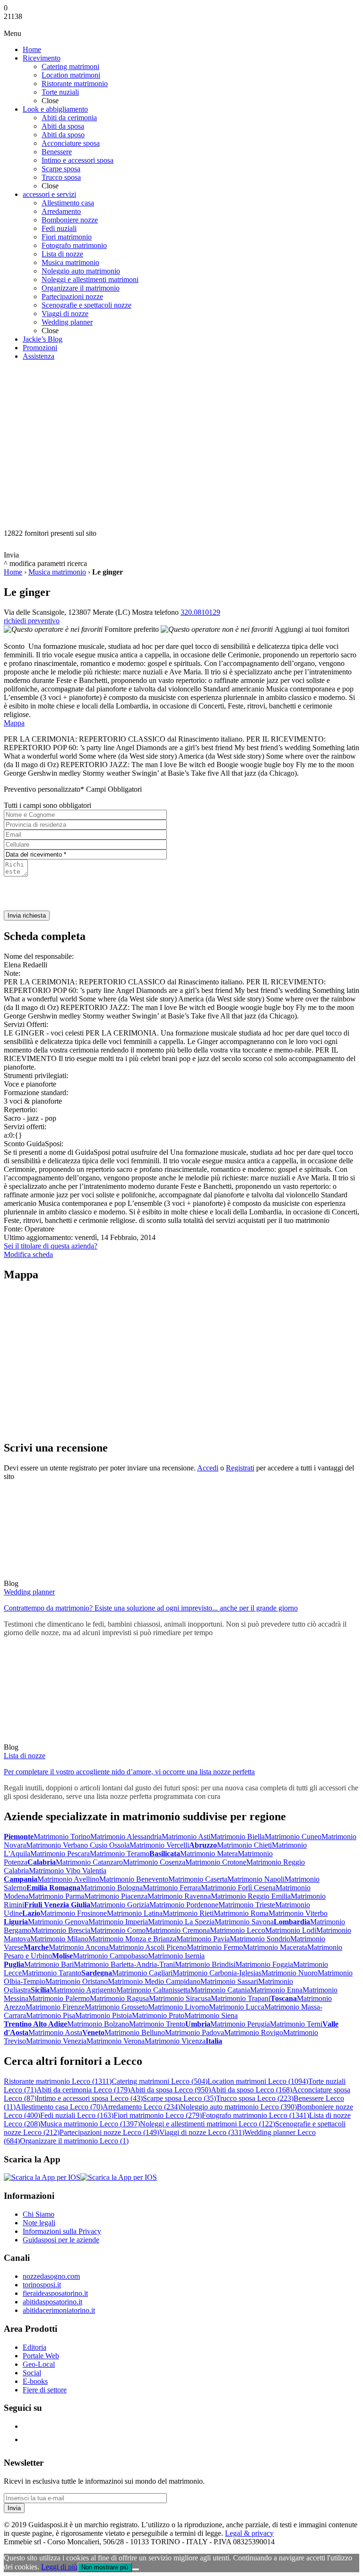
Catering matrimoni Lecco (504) (160, 2081)
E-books (35, 2381)
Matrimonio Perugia (240, 2024)
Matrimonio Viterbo (298, 1913)
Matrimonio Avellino (68, 1879)
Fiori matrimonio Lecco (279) (158, 2115)
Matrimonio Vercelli (159, 1845)
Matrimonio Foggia (264, 1964)
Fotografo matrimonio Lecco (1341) (255, 2115)
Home (13, 572)
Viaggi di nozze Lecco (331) (202, 2132)
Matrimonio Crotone (216, 1862)
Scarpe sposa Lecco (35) (179, 2098)
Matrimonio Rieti (188, 1913)
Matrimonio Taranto (52, 1973)
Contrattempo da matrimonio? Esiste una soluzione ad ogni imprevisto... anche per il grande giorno (151, 1608)
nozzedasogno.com (51, 2276)
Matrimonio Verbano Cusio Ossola (78, 1845)
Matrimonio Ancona (79, 1947)
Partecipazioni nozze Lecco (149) (109, 2132)
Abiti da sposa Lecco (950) (170, 2090)
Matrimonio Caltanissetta (153, 1990)
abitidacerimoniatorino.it (59, 2310)
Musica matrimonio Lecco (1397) (90, 2124)
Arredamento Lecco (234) (141, 2107)
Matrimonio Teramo (120, 1854)
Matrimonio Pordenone (184, 1905)
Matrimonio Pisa (51, 2015)
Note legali (39, 2223)
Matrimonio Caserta (198, 1879)
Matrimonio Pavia (203, 1939)
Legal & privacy (249, 2533)
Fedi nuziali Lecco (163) (77, 2115)
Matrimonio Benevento (134, 1879)
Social (32, 2373)
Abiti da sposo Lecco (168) (251, 2090)
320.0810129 (200, 612)
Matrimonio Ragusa (119, 1998)
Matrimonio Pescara (60, 1854)
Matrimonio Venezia (56, 2041)
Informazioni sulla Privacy (62, 2231)
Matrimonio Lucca (237, 2007)
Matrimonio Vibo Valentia (68, 1871)
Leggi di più (59, 2567)
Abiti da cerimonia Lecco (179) (83, 2090)
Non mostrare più (105, 2567)
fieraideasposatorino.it (55, 2293)
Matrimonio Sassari (229, 1981)
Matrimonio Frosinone (73, 1913)
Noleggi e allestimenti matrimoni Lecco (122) (207, 2124)
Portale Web (41, 2356)
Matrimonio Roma (241, 1913)
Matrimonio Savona (244, 1922)
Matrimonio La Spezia (181, 1922)
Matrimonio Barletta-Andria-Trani (124, 1964)
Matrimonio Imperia (118, 1922)
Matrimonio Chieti (244, 1845)
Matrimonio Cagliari (142, 1973)
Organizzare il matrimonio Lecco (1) (74, 2141)
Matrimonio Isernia (176, 1956)
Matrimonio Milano (59, 1939)
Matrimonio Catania (220, 1990)
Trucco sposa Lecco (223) (255, 2098)
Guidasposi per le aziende (61, 2240)
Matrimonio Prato (158, 2015)
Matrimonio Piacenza (116, 1896)
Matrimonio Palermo (59, 1998)
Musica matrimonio (57, 572)
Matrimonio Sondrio (260, 1939)
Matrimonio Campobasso (110, 1956)
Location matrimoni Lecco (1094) (258, 2081)
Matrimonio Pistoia (104, 2015)
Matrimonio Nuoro (290, 1973)
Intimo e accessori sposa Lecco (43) (90, 2098)
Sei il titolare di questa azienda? (51, 1246)
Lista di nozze (25, 1756)
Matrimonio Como (118, 1930)
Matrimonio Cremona (178, 1930)
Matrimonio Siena (211, 2015)
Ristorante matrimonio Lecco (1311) (58, 2081)
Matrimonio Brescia (61, 1930)
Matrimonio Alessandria (126, 1837)
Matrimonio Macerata (275, 1947)
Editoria (35, 2347)
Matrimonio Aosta (55, 2032)
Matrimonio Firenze (55, 2007)
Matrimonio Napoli (256, 1879)
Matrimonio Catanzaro (89, 1862)
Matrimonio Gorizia (120, 1905)
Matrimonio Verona (116, 2041)
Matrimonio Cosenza (154, 1862)
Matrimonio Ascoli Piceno (148, 1947)
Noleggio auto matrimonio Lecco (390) (238, 2107)
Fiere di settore (45, 2390)
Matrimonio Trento (157, 2024)
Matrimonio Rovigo (254, 2032)
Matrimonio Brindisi (205, 1964)
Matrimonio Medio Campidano (154, 1981)
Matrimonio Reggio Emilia (251, 1896)
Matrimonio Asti (186, 1837)
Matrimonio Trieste (247, 1905)
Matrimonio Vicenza (175, 2041)
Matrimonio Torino (62, 1837)
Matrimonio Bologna (112, 1888)
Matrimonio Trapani (241, 1998)
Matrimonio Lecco (238, 1930)
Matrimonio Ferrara (172, 1888)
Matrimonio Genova (58, 1922)
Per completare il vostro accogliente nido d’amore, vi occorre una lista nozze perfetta (129, 1772)
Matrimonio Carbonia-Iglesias (217, 1973)
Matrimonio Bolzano (98, 2024)
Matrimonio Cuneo (293, 1837)
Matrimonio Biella (238, 1837)
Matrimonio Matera (209, 1854)
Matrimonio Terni (296, 2024)
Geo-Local (39, 2364)
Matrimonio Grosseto (116, 2007)
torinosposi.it (42, 2285)
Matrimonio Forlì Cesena (238, 1888)
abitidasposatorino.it (52, 2302)
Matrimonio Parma (56, 1896)
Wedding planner (29, 1592)
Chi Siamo (39, 2214)
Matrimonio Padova (194, 2032)
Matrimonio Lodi (291, 1930)
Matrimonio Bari (49, 1964)
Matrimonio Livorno (178, 2007)
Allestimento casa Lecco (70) (59, 2107)
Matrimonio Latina (135, 1913)
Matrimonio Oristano (77, 1981)
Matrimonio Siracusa (180, 1998)
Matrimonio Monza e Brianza (132, 1939)
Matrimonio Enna (276, 1990)
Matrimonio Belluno (135, 2032)
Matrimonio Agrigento (83, 1990)
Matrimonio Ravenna (179, 1896)
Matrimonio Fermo (215, 1947)
